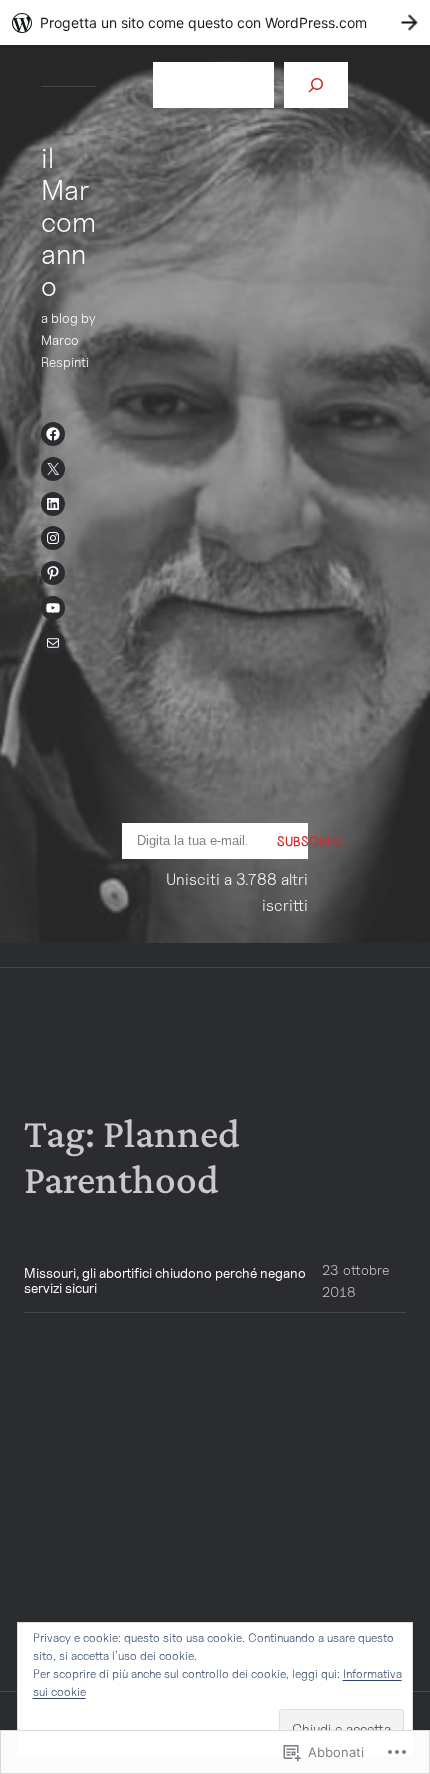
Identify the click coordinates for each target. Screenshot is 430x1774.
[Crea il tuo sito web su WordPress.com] (215, 22)
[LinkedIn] (53, 504)
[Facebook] (53, 434)
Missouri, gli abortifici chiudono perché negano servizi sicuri (165, 1281)
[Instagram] (53, 538)
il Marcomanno (68, 221)
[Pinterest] (53, 573)
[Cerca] (316, 85)
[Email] (53, 643)
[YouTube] (53, 608)
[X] (53, 469)
